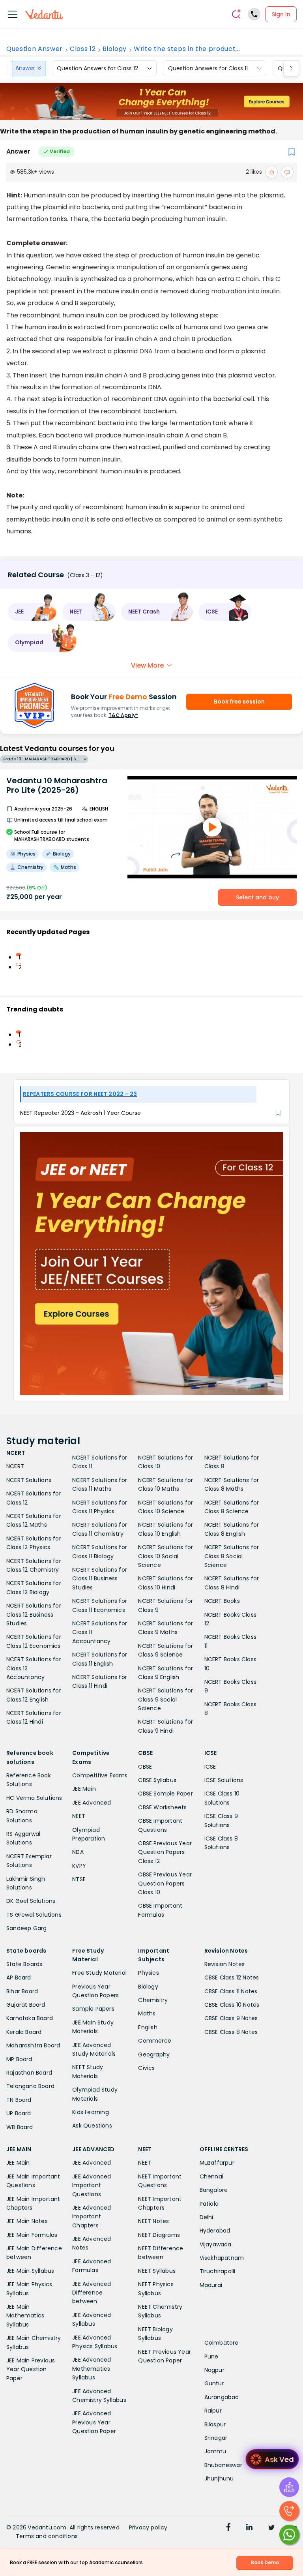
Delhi (207, 2217)
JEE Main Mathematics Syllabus (25, 2316)
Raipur (213, 2411)
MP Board (19, 2059)
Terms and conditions (47, 2536)
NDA (78, 1852)
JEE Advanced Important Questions (92, 2185)
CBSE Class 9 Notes (231, 2018)
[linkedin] (249, 2528)
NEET (79, 1816)
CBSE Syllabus (157, 1780)
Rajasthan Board (29, 2073)
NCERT (15, 1466)
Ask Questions (92, 2126)
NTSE (79, 1879)
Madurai (211, 2285)
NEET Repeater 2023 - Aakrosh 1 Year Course (80, 1113)
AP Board (19, 1977)
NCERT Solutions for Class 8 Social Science (232, 1556)
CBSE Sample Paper (165, 1794)
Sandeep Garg (26, 1928)
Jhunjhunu (219, 2478)
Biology (115, 49)
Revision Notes (225, 1964)
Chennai (211, 2176)
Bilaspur (215, 2424)
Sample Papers (93, 2009)
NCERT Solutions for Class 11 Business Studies (100, 1579)
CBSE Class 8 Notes (231, 2032)
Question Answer (35, 49)
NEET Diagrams (159, 2235)
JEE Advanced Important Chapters (92, 2217)
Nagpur (214, 2370)
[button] (32, 612)
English (148, 2027)
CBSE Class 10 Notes (232, 2005)
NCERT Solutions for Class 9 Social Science (166, 1699)
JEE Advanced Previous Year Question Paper (94, 2422)
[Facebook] (228, 2528)
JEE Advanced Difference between (92, 2293)
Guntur (214, 2383)
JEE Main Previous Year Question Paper (31, 2369)
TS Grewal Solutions (34, 1915)
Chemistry (153, 2000)
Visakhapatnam (222, 2258)
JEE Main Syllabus (30, 2271)
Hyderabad (215, 2231)
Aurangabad (222, 2397)
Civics (146, 2068)
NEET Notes (153, 2221)
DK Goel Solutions (31, 1901)
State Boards (24, 1964)
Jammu (215, 2451)
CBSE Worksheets (162, 1807)
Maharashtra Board (33, 2045)
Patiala (209, 2204)
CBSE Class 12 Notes (232, 1977)
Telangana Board (30, 2086)
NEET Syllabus (157, 2271)
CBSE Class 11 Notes (231, 1991)
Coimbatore (222, 2343)
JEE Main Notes (27, 2221)
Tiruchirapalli (218, 2271)
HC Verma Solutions (34, 1798)
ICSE (210, 1767)
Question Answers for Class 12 (97, 68)
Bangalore (214, 2190)
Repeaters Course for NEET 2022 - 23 (80, 1094)
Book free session (239, 702)
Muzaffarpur (217, 2163)
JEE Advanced (92, 1803)
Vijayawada (216, 2244)
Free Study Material (99, 1973)
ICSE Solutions (224, 1780)
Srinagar (216, 2438)
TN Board (19, 2100)
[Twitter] (271, 2528)
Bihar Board (22, 1991)
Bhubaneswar (223, 2465)
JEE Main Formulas (32, 2235)
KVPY (79, 1866)
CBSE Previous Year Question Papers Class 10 (165, 1883)
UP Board (19, 2113)
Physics (148, 1973)
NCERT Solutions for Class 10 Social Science (166, 1556)
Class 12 (83, 49)
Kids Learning (91, 2112)
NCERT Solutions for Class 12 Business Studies (34, 1614)
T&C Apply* (123, 715)
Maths (147, 2013)
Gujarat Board (26, 2005)
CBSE (145, 1767)
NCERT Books (222, 1601)
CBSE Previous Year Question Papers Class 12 (165, 1852)
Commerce (155, 2041)
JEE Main (84, 1789)
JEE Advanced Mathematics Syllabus (92, 2369)
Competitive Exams (100, 1775)
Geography (154, 2054)
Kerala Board (24, 2032)
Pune (211, 2356)
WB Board (20, 2127)
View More (147, 665)
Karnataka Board (30, 2018)
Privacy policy (148, 2527)
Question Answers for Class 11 (208, 68)
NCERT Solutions (29, 1480)
